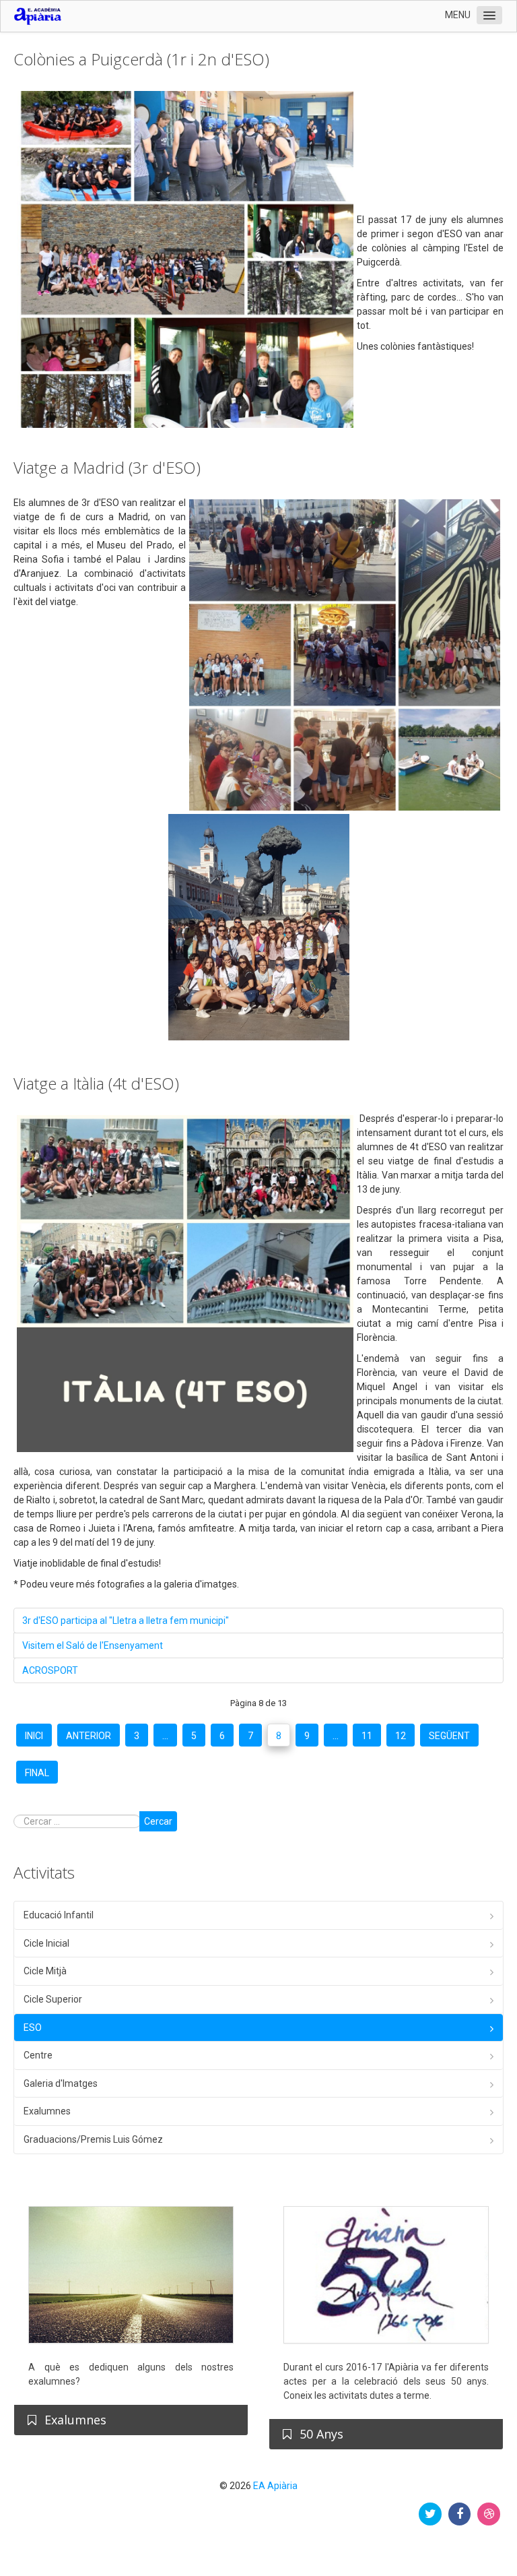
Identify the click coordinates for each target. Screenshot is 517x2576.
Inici (34, 1736)
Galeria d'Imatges (61, 2083)
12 (401, 1736)
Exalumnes (47, 2111)
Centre (38, 2055)
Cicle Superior (53, 1999)
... (165, 1736)
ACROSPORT (50, 1670)
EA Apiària (275, 2486)
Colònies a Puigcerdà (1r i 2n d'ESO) (141, 59)
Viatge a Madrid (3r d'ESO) (107, 467)
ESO (33, 2028)
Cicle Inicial (46, 1943)
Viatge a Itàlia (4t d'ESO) (96, 1083)
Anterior (89, 1736)
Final (37, 1773)
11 (367, 1736)
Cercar (158, 1821)
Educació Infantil (59, 1915)
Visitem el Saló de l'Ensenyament (93, 1645)
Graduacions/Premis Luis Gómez (93, 2139)
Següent (449, 1736)
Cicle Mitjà (45, 1971)
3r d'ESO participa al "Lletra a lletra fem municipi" (126, 1621)
